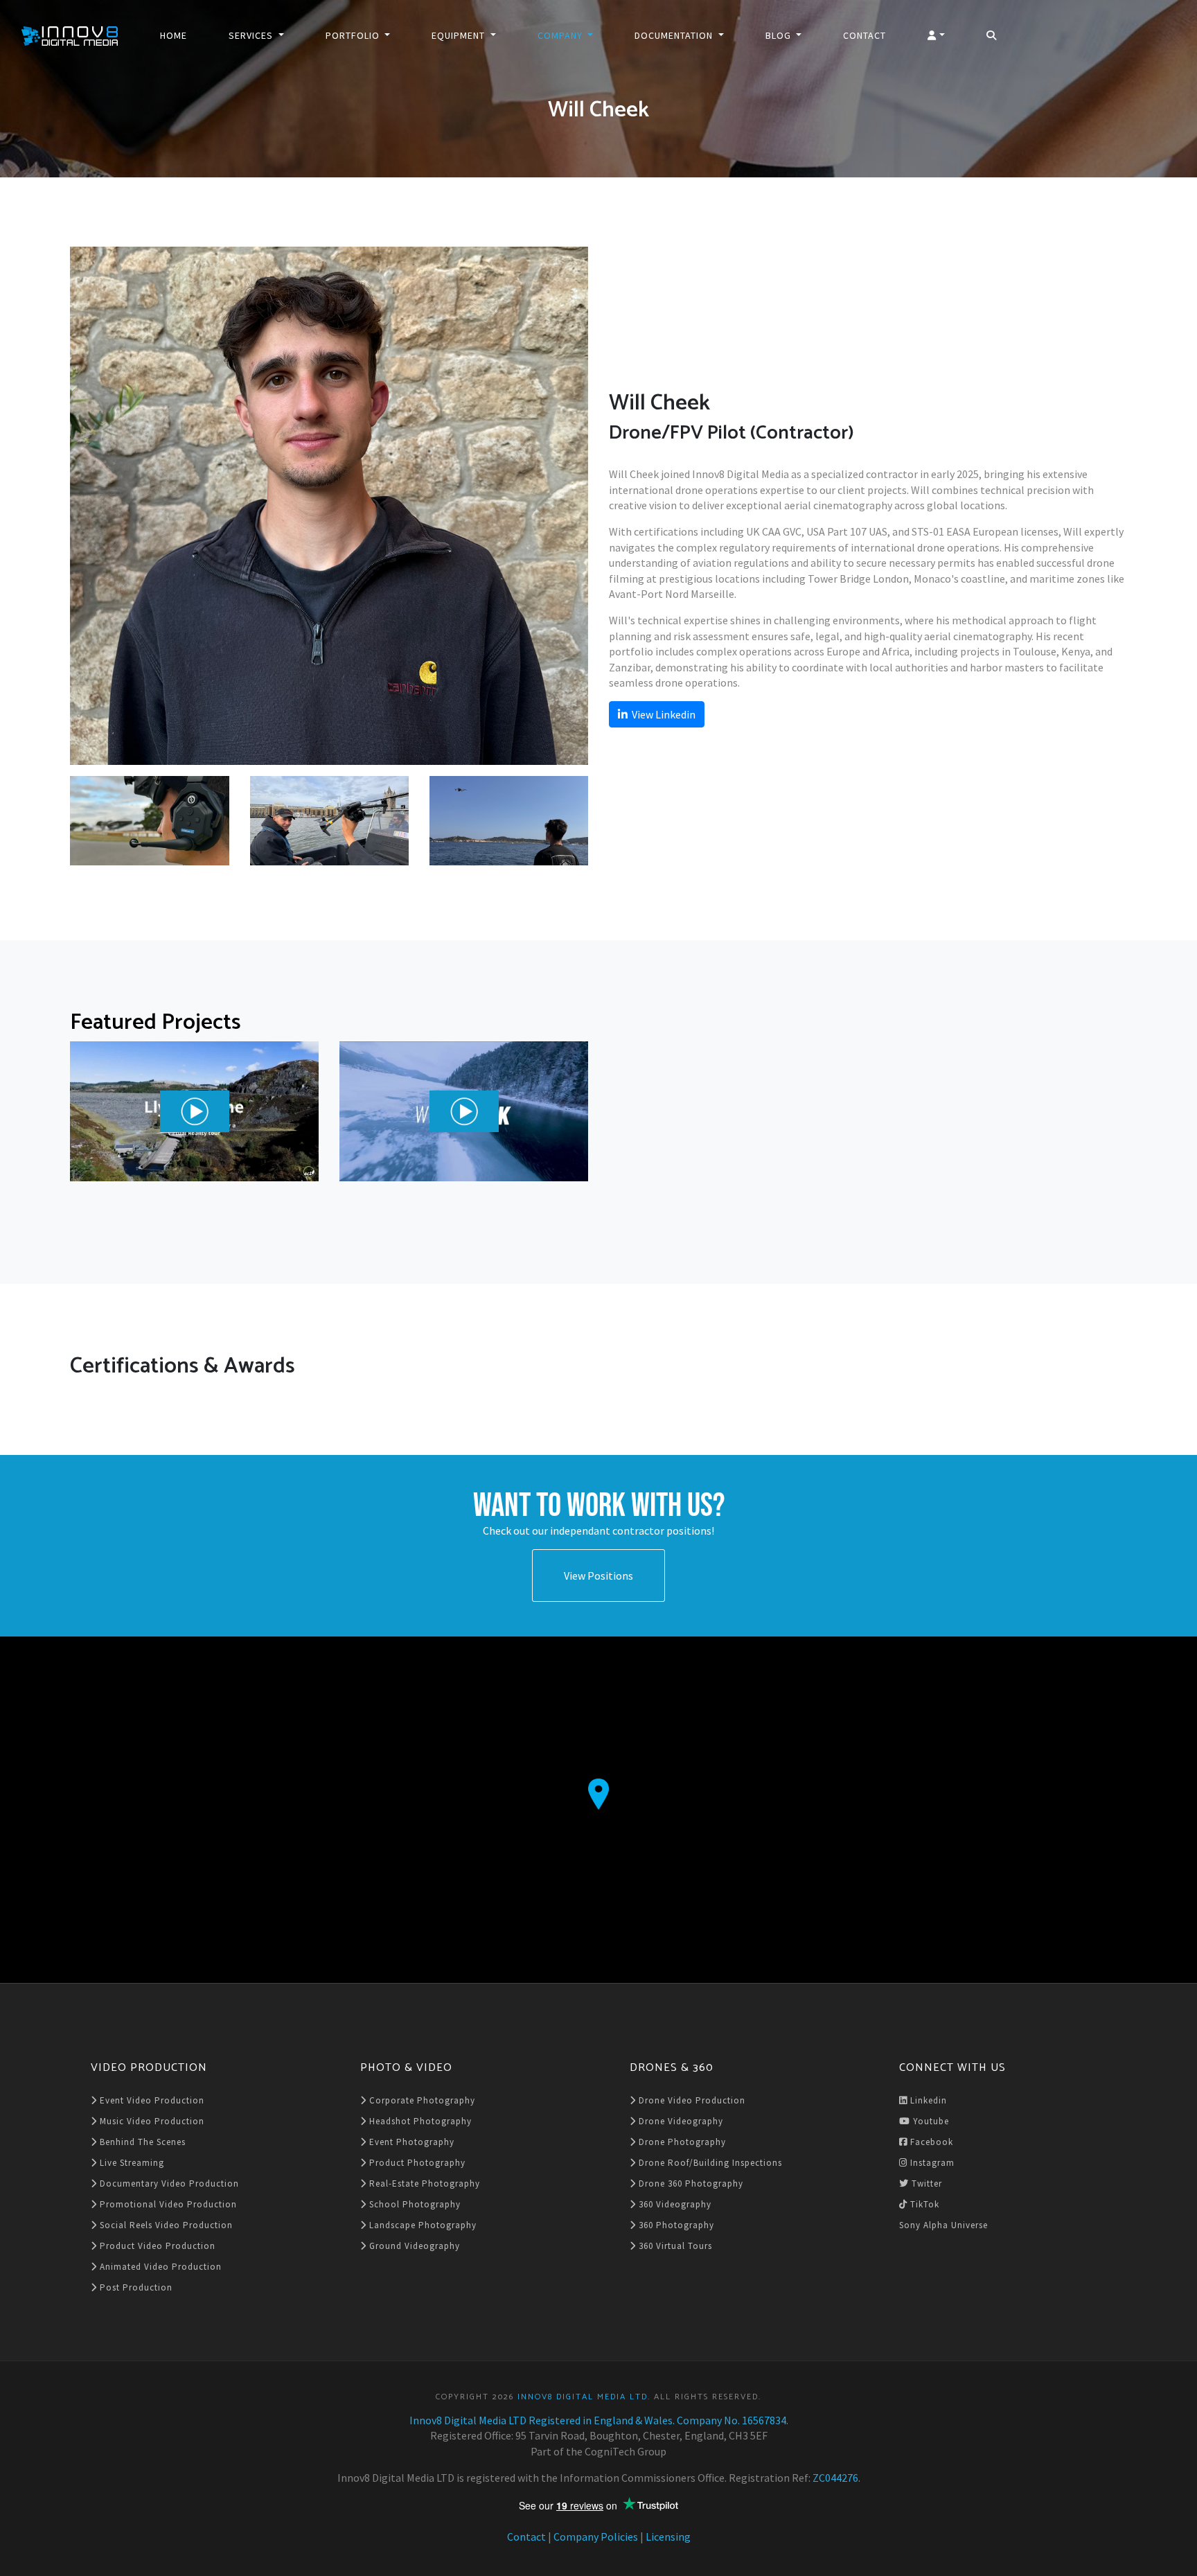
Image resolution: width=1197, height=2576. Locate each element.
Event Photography (410, 2142)
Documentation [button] (675, 35)
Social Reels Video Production (165, 2225)
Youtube (930, 2121)
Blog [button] (780, 35)
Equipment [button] (460, 35)
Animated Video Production (159, 2267)
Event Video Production (151, 2100)
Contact (864, 35)
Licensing (668, 2537)
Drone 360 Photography (690, 2184)
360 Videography (674, 2204)
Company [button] (561, 35)
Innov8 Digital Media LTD (583, 2397)
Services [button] (252, 35)
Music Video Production (151, 2121)
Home (174, 35)
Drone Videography (680, 2121)
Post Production (135, 2287)
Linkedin (927, 2100)
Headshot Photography (419, 2121)
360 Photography (675, 2225)
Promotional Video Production (167, 2204)
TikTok (923, 2204)
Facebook (930, 2142)
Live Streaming (131, 2163)
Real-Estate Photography (423, 2184)
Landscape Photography (422, 2225)
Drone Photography (681, 2142)
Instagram (931, 2163)
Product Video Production (156, 2246)
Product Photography (416, 2163)
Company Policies (596, 2537)
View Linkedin (662, 714)
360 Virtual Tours (674, 2246)
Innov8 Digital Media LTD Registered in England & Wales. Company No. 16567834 (598, 2420)
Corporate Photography (421, 2100)
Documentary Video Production (168, 2184)
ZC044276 (835, 2478)
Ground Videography (413, 2246)
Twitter (925, 2184)
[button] (936, 35)
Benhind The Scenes (141, 2142)
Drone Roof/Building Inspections (709, 2163)
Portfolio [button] (354, 35)
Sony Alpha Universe (943, 2225)
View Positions (598, 1576)
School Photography (414, 2204)
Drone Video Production (691, 2100)
